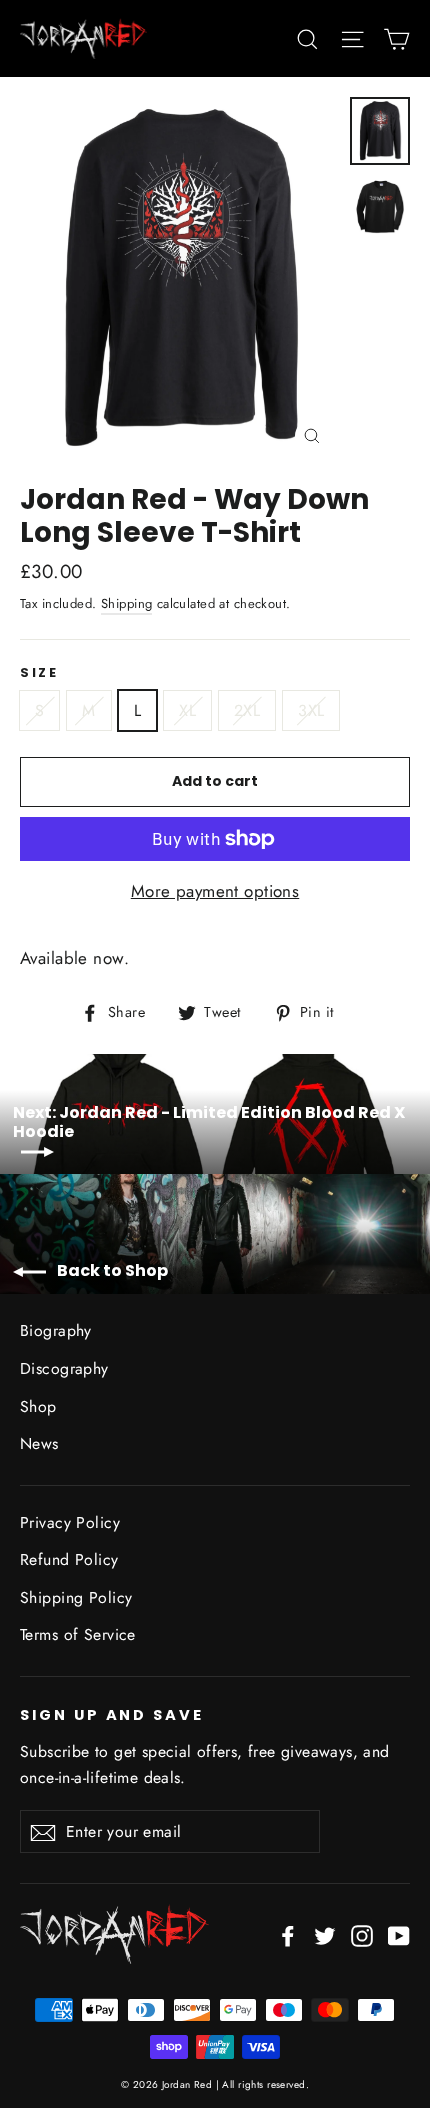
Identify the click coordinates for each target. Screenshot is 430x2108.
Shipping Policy (76, 1597)
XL (187, 710)
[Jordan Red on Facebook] (288, 1934)
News (39, 1443)
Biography (56, 1330)
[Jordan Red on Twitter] (325, 1934)
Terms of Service (78, 1634)
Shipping (126, 603)
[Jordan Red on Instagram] (362, 1934)
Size (39, 672)
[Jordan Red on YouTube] (399, 1934)
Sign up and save (112, 1715)
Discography (64, 1368)
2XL (247, 710)
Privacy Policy (70, 1522)
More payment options (215, 891)
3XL (311, 710)
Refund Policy (69, 1559)
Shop (38, 1406)
